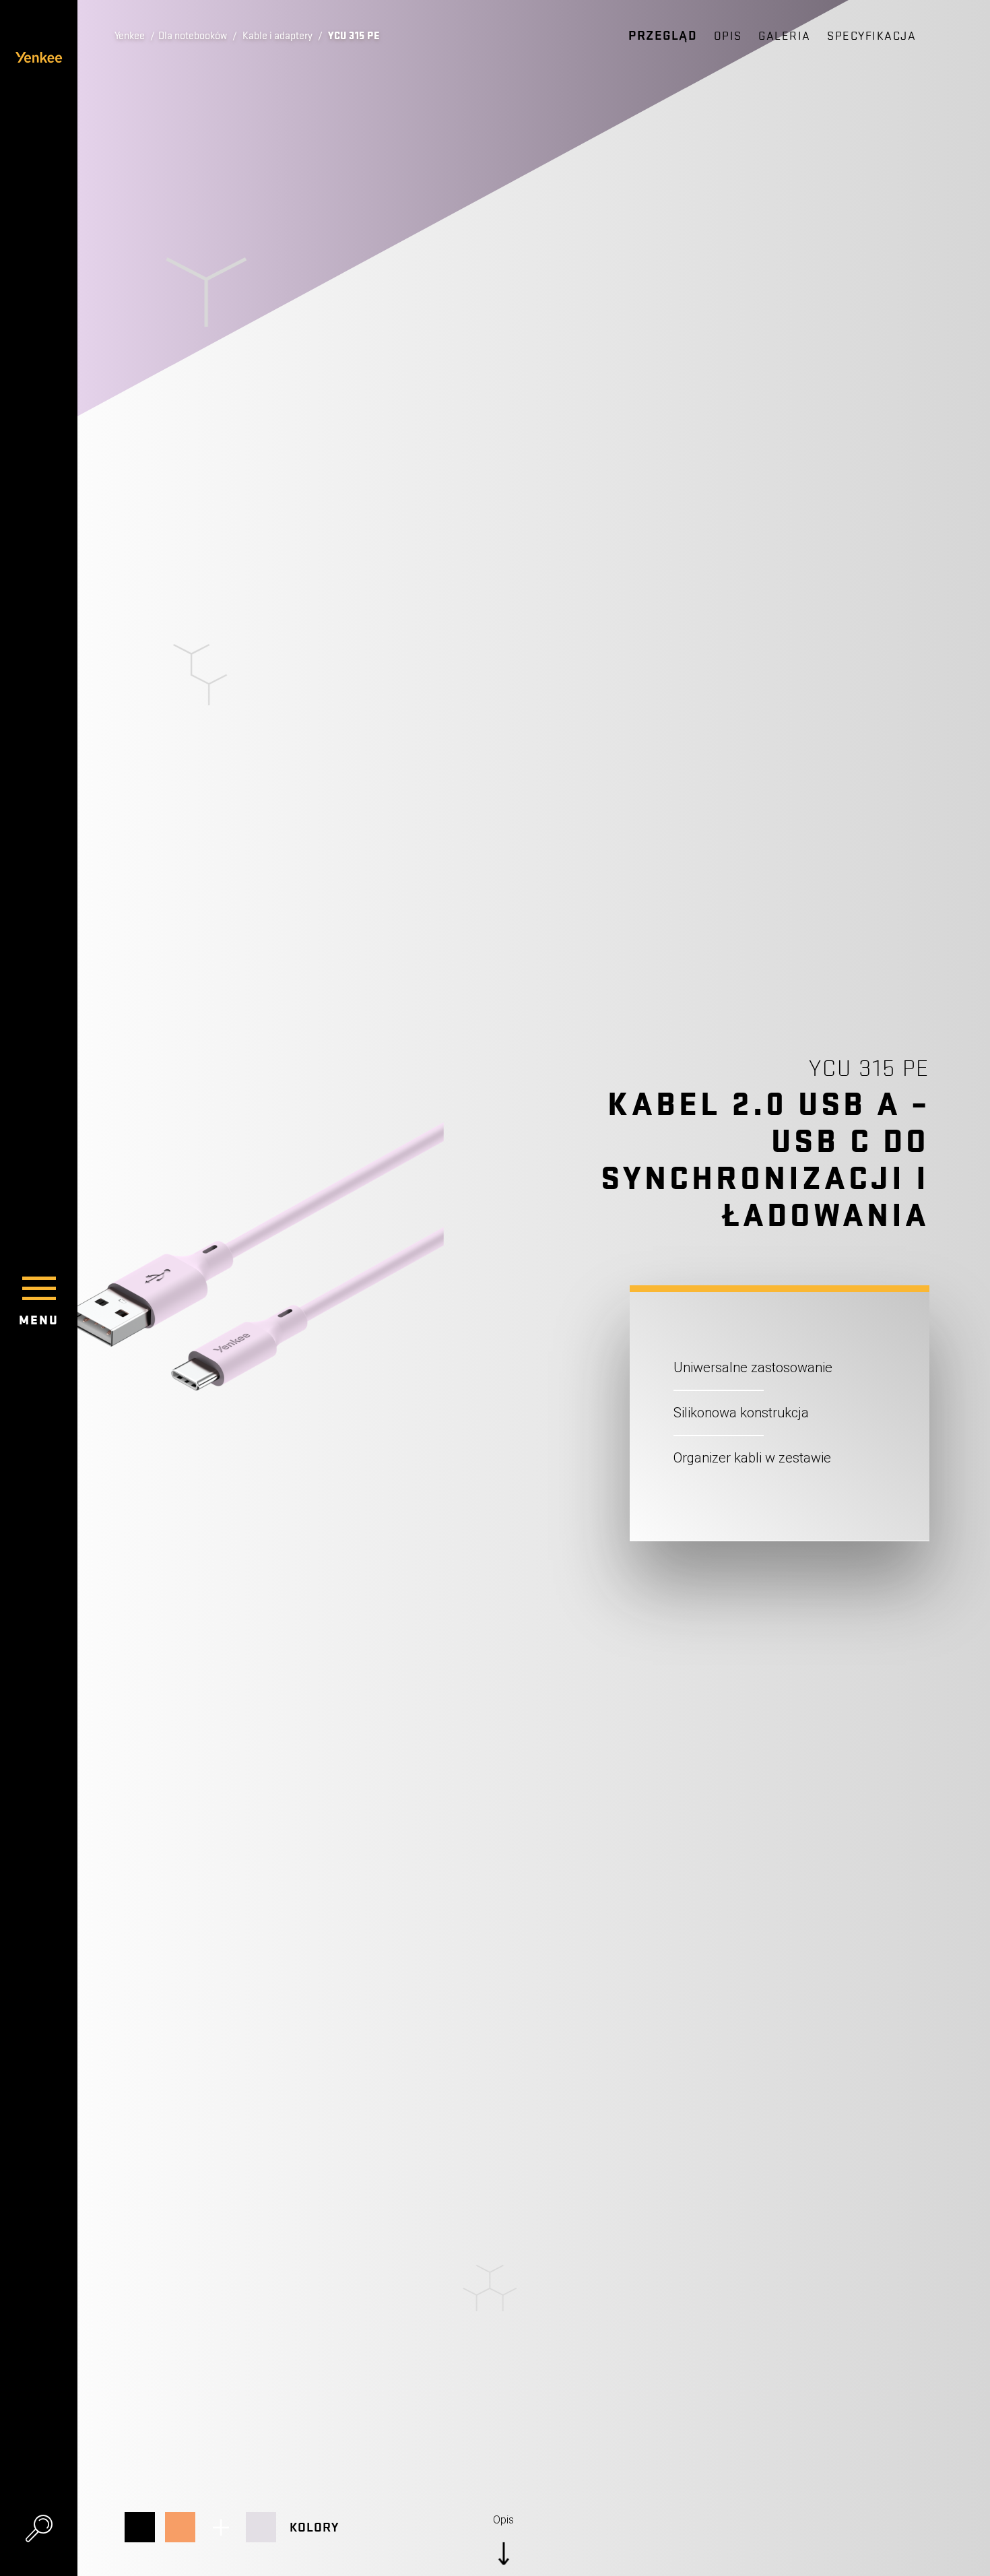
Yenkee (130, 36)
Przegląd (663, 36)
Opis (728, 36)
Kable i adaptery (277, 36)
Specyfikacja (871, 36)
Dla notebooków (193, 36)
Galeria (785, 36)
